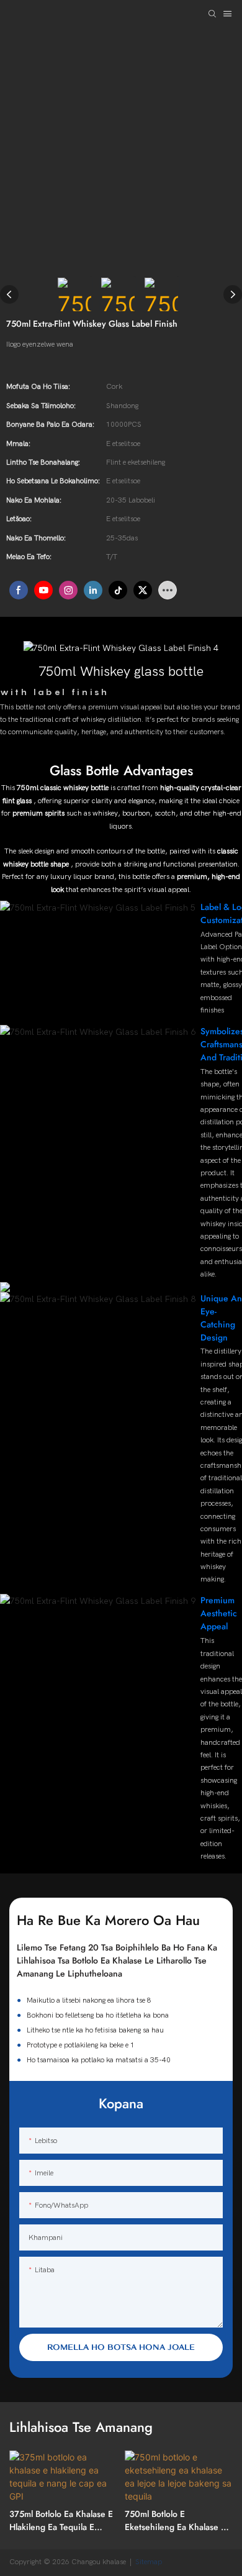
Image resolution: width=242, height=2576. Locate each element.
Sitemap (150, 2562)
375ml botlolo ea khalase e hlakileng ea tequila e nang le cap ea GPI (61, 2521)
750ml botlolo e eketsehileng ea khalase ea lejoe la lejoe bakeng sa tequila (177, 2521)
